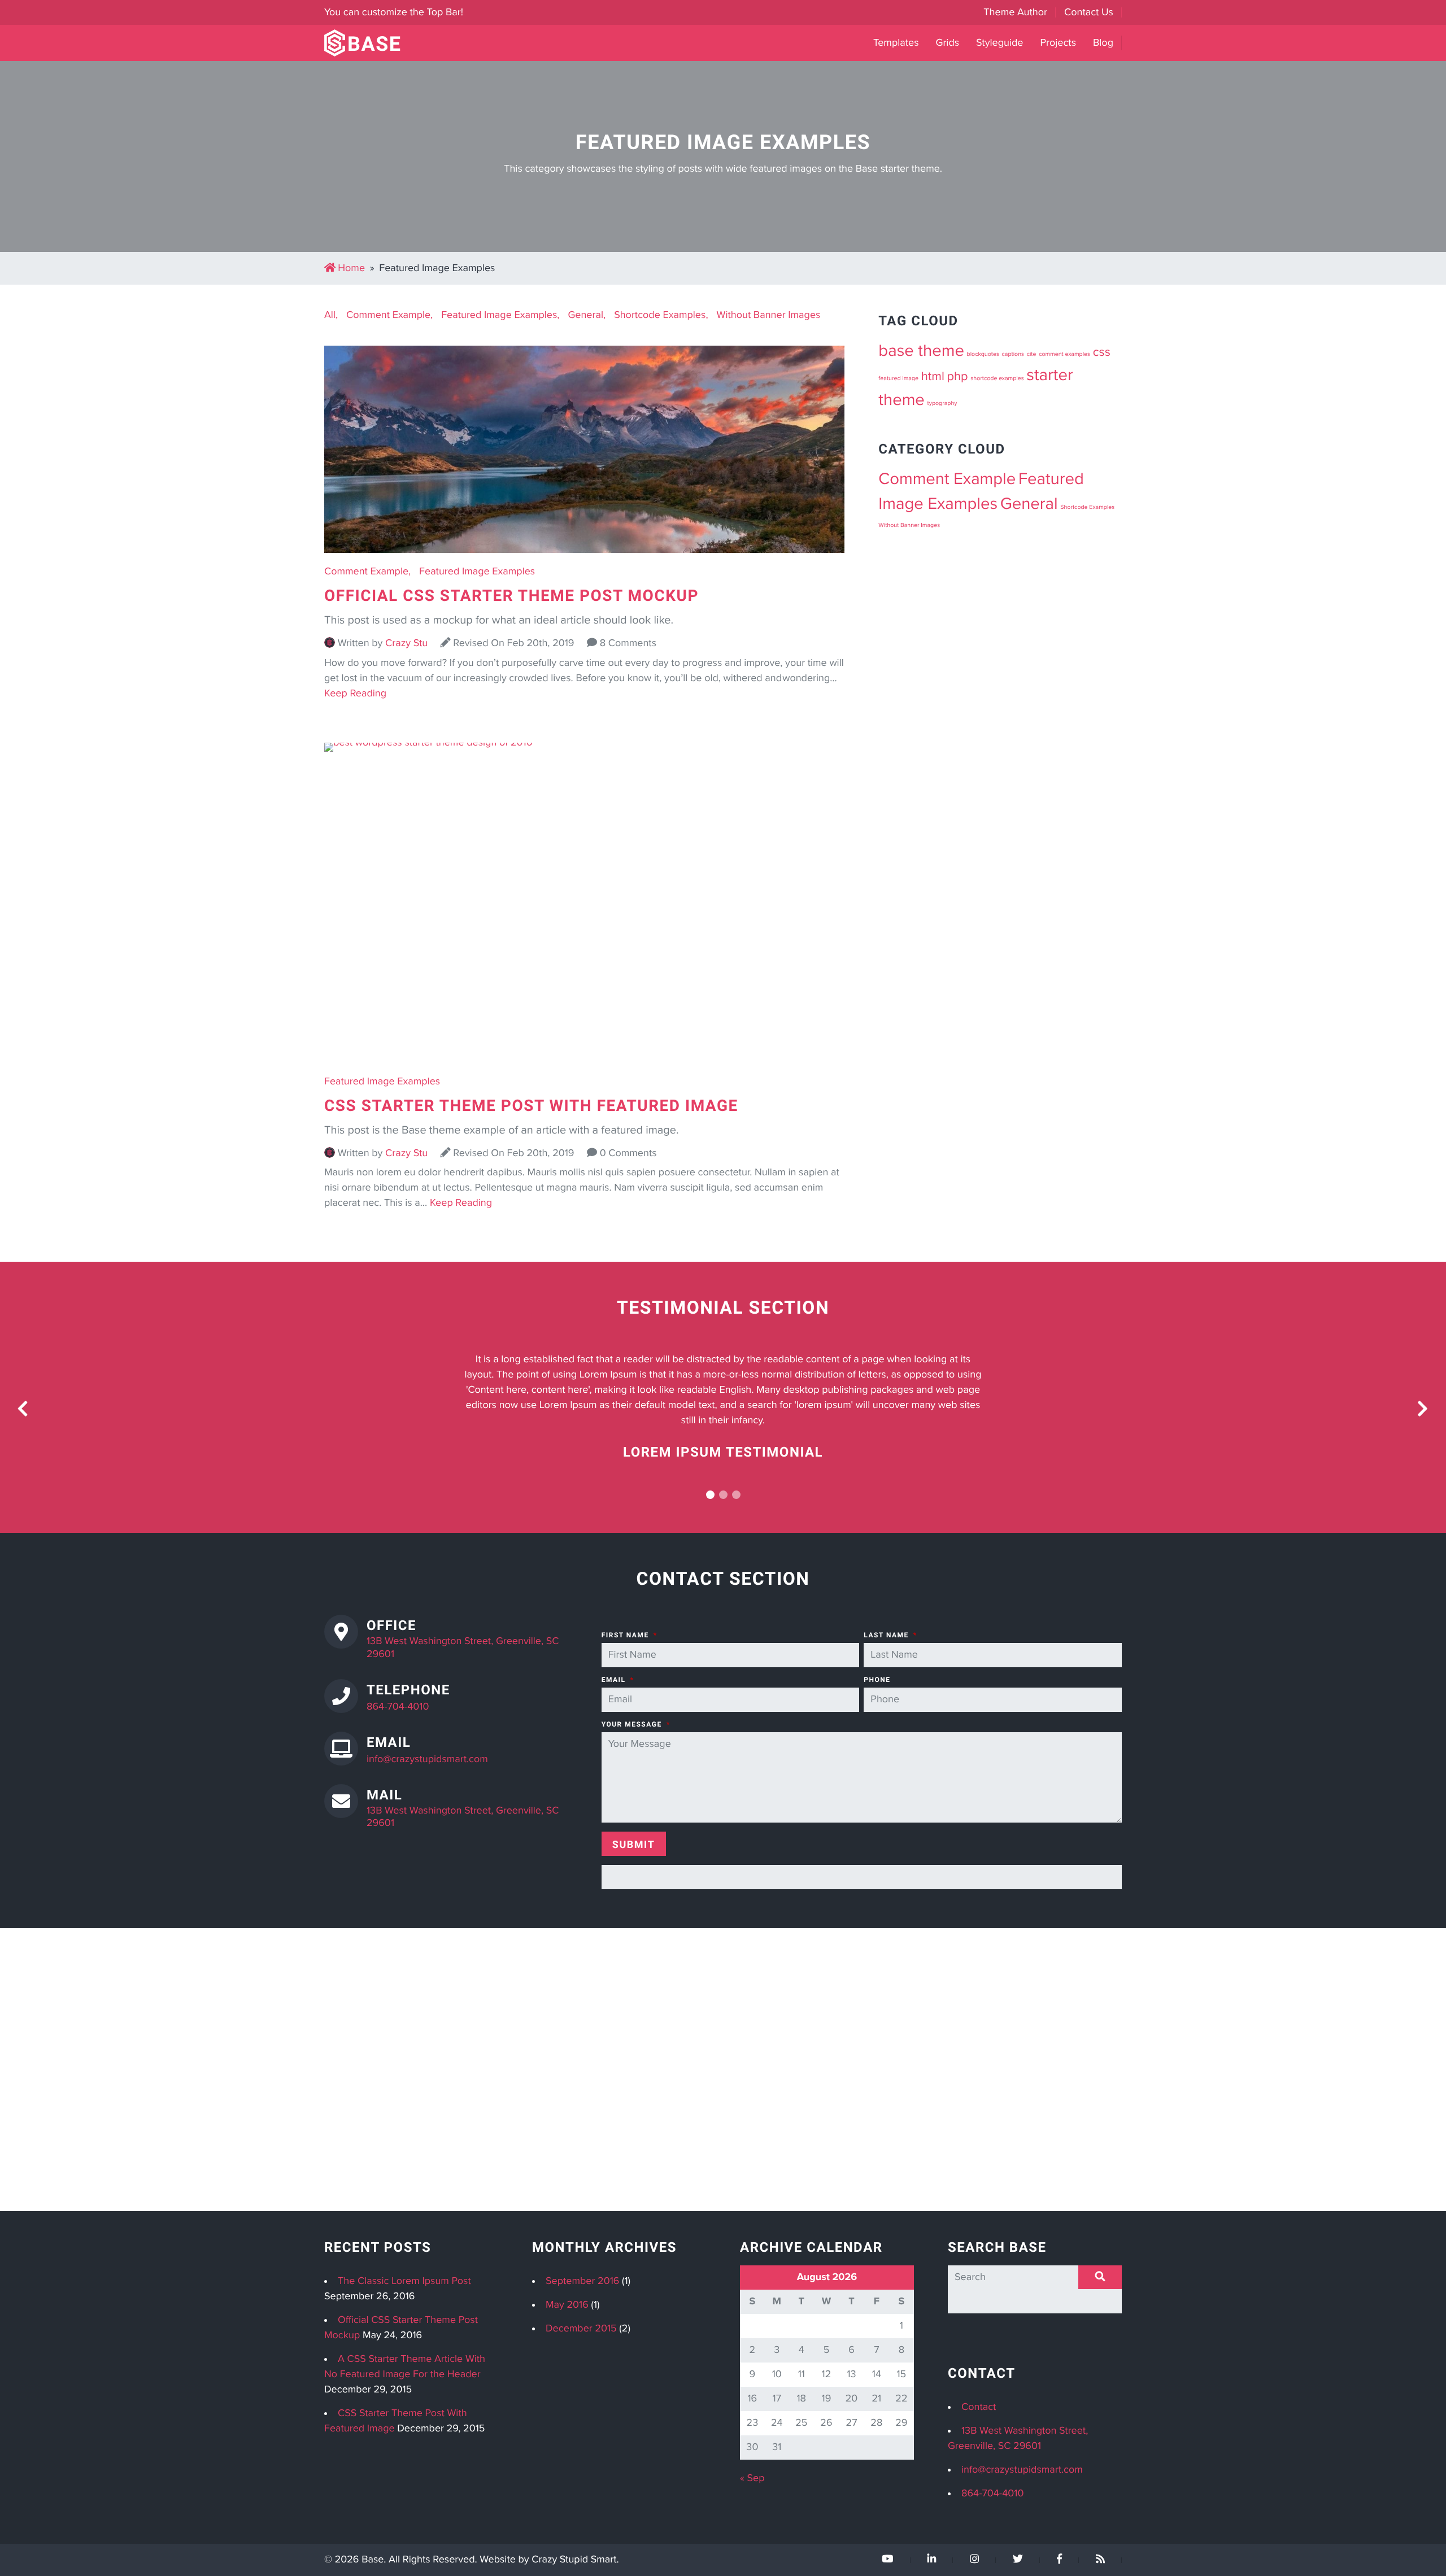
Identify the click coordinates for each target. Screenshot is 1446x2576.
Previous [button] (23, 1409)
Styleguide (999, 43)
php (958, 377)
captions (1013, 354)
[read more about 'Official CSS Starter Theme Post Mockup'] (584, 559)
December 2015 (581, 2329)
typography (942, 404)
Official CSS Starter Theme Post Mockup (511, 595)
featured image (898, 379)
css (1102, 352)
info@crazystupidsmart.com (427, 1759)
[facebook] (1059, 2560)
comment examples (1064, 354)
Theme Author (1015, 12)
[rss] (1100, 2560)
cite (1032, 354)
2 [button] (723, 1495)
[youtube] (887, 2560)
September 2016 (582, 2281)
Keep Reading (355, 694)
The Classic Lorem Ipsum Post (404, 2281)
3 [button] (736, 1495)
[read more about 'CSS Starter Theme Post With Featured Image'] (584, 743)
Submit (634, 1844)
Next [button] (1423, 1409)
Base (373, 2560)
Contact (979, 2407)
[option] (723, 1407)
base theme (921, 351)
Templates (896, 43)
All (330, 315)
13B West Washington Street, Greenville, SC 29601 (463, 1648)
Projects (1058, 43)
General (585, 315)
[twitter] (1018, 2560)
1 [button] (710, 1495)
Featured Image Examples (499, 315)
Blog (1103, 43)
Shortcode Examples (660, 315)
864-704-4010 (398, 1707)
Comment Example (388, 315)
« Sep (752, 2478)
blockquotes (983, 354)
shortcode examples (997, 379)
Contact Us (1089, 12)
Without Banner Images (769, 315)
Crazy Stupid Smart (574, 2560)
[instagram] (974, 2560)
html (933, 377)
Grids (948, 43)
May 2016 (567, 2305)
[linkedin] (932, 2560)
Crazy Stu (406, 643)
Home (351, 268)
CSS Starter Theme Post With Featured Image (531, 1105)
